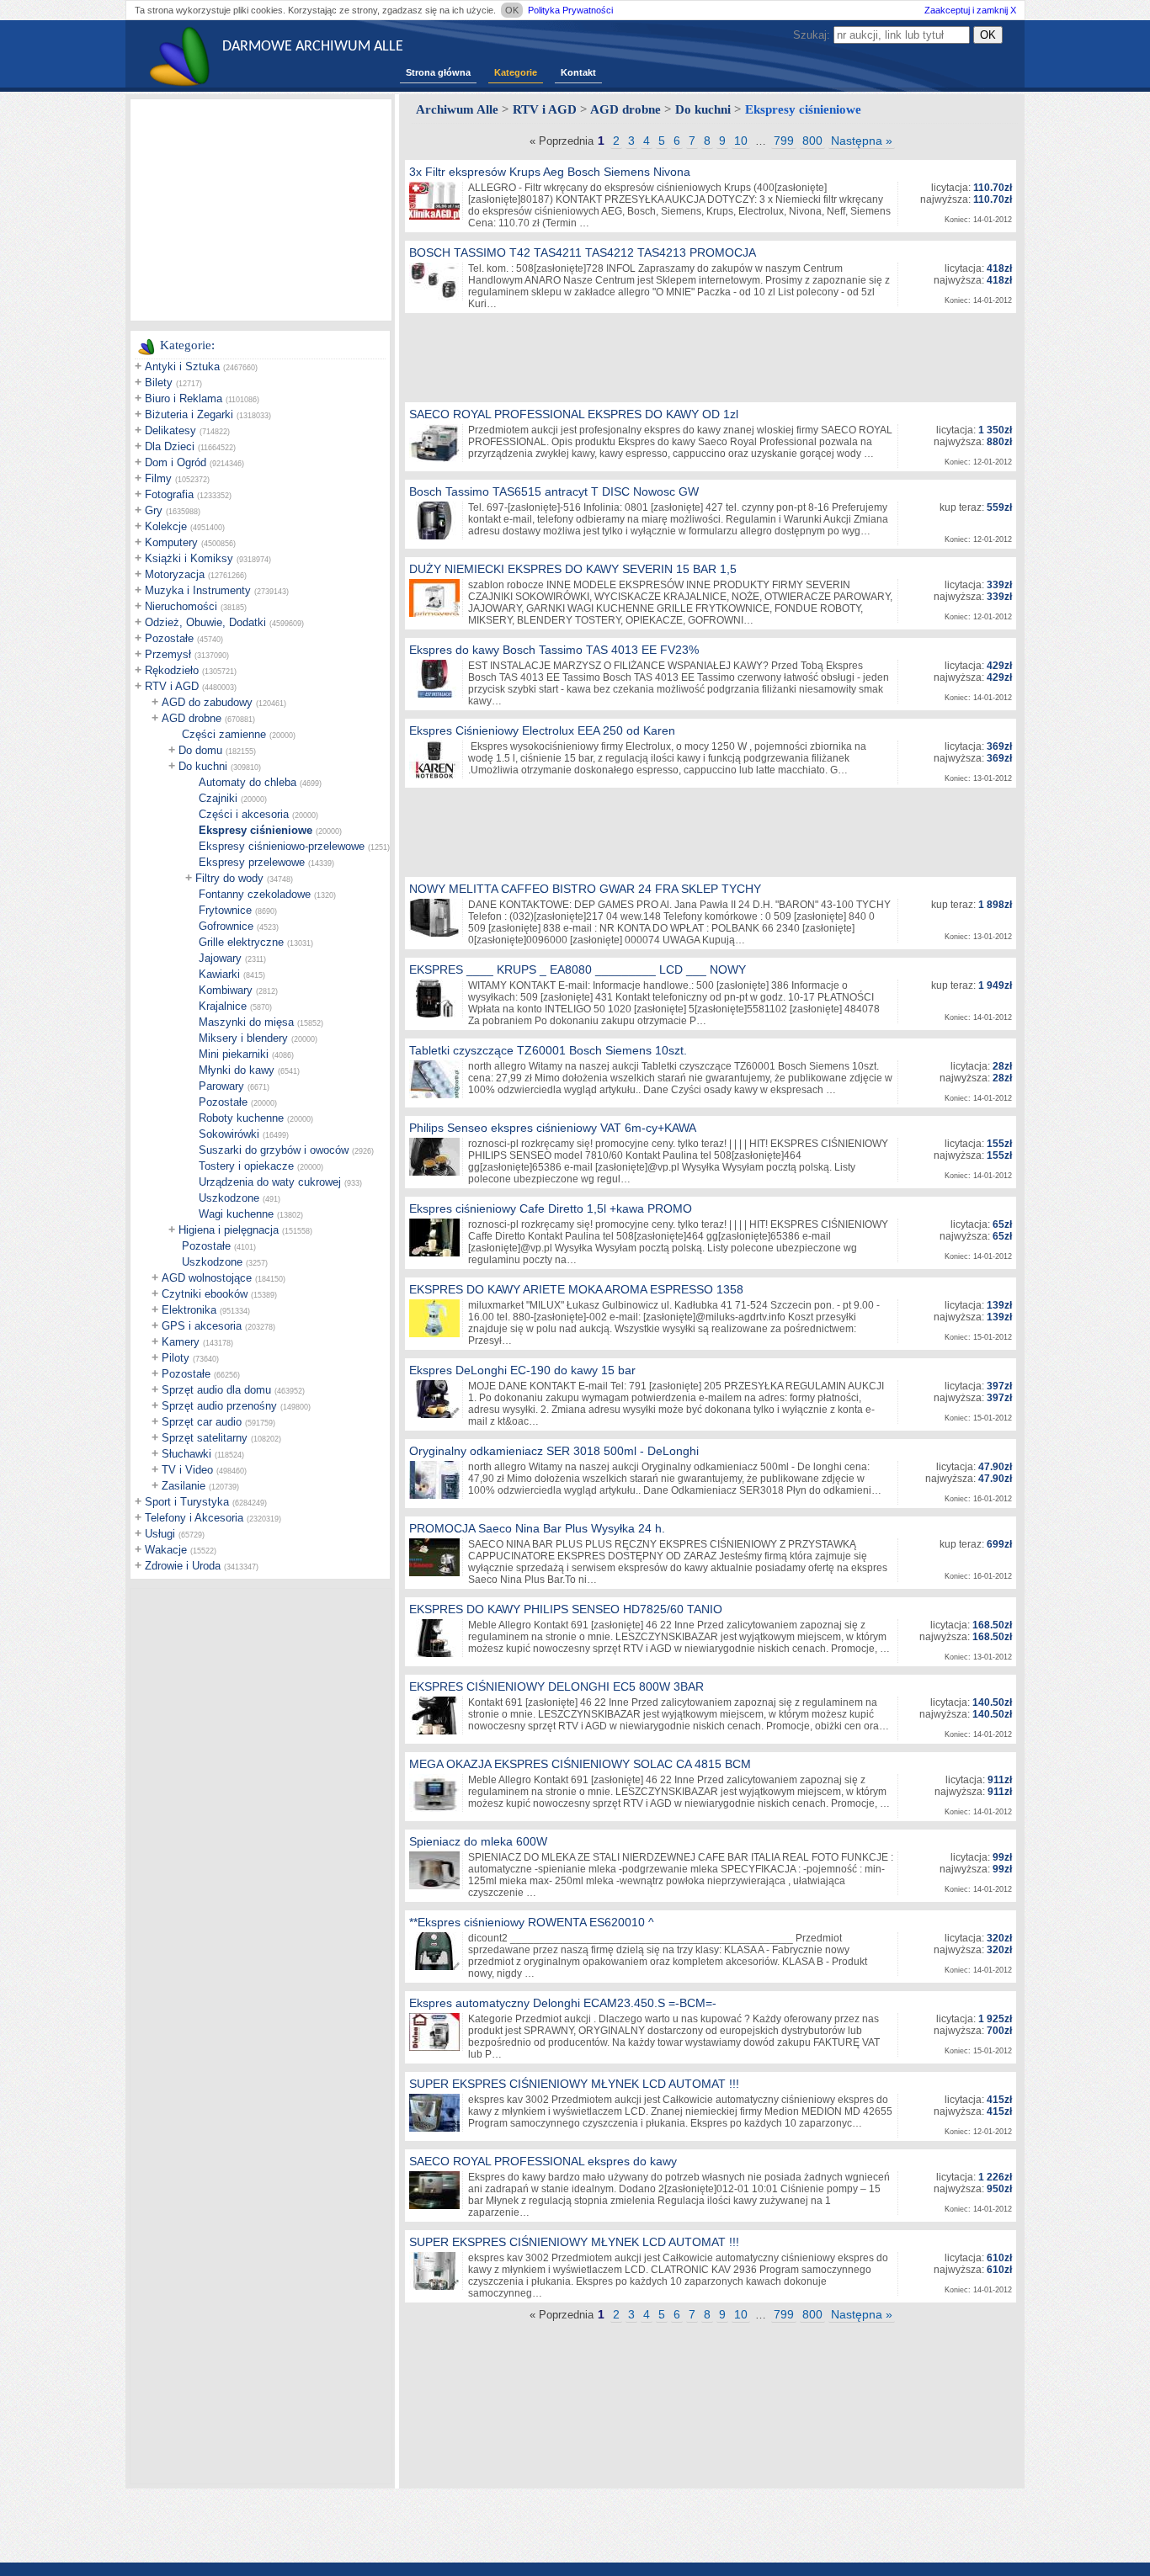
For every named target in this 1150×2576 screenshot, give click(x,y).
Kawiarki (219, 974)
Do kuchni (203, 766)
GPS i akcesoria (202, 1326)
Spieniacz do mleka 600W (478, 1841)
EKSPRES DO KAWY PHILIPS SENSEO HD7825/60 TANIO (566, 1609)
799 (784, 141)
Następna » (862, 141)
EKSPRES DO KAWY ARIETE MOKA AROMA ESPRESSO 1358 (576, 1289)
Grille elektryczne (241, 942)
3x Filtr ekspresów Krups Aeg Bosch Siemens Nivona (550, 172)
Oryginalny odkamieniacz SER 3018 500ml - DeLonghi (554, 1451)
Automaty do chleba (248, 782)
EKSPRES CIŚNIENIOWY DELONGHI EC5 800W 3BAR (556, 1686)
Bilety (159, 382)
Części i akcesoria (244, 814)
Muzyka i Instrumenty (198, 590)
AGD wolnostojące (207, 1278)
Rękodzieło (172, 670)
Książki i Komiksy (189, 558)
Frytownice (225, 910)
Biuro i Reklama (184, 398)
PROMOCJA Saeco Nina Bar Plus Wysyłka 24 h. (537, 1528)
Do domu (200, 750)
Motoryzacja (175, 574)
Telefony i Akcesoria (194, 1518)
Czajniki (218, 798)
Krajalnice (223, 1006)
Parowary (221, 1086)
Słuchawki (186, 1454)
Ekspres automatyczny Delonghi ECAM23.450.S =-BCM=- (563, 2003)
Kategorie (516, 72)
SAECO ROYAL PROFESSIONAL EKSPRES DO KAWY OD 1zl (574, 414)
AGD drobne (192, 718)
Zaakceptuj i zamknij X (970, 10)
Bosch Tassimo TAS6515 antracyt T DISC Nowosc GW (554, 491)
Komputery (171, 542)
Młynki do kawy (237, 1070)
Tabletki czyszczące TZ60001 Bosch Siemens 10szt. (548, 1050)
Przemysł (168, 654)
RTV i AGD (172, 686)
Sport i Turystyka (187, 1502)
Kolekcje (166, 526)
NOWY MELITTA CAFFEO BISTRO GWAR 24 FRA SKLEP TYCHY (585, 889)
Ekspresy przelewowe (252, 862)
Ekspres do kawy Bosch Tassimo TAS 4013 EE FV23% (554, 650)
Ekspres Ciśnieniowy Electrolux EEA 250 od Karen (542, 730)
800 (812, 141)
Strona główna (438, 72)
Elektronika (189, 1310)
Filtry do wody (229, 878)
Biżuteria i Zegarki (189, 414)
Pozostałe (169, 638)
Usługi (160, 1534)
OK (512, 10)
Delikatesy (170, 430)
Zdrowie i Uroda (183, 1566)
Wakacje (166, 1550)
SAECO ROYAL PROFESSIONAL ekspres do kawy (543, 2161)
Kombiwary (226, 990)
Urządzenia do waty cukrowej (270, 1182)
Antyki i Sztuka (182, 366)
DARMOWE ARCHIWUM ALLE (313, 47)
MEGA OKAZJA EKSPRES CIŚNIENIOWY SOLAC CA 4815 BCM (580, 1764)
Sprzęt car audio (202, 1422)
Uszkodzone (229, 1198)
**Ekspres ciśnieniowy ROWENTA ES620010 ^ (532, 1922)
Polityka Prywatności (570, 10)
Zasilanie (184, 1486)
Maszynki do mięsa (246, 1022)
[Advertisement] (261, 209)
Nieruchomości (181, 606)
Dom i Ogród (176, 462)
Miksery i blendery (243, 1038)
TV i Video (187, 1470)
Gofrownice (226, 926)
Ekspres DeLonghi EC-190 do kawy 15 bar (522, 1370)
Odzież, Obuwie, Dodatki (205, 622)
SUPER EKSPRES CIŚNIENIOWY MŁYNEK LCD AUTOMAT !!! (574, 2084)
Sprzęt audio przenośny (219, 1406)
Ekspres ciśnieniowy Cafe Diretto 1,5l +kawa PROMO (551, 1208)
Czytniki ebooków (205, 1294)
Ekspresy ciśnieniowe (256, 830)
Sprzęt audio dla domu (216, 1390)
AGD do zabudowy (207, 702)
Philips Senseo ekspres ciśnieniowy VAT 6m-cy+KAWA (553, 1128)
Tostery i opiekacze (246, 1166)
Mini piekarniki (234, 1054)
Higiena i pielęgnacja (229, 1230)
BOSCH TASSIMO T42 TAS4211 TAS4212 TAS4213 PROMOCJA (583, 252)
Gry (154, 510)
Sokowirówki (229, 1134)
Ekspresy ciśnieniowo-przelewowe (282, 846)
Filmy (158, 478)
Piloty (176, 1358)
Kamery (181, 1342)
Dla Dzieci (170, 446)
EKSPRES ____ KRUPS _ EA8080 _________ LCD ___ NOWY (578, 969)
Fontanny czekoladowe (255, 894)
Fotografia (169, 494)
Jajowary (220, 958)
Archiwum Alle (457, 109)
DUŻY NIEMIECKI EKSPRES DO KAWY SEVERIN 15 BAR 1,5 (573, 569)
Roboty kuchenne (241, 1118)
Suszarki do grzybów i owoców (274, 1150)
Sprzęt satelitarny (205, 1438)
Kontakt (578, 72)
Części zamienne (224, 734)
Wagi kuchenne (236, 1214)
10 (741, 141)
